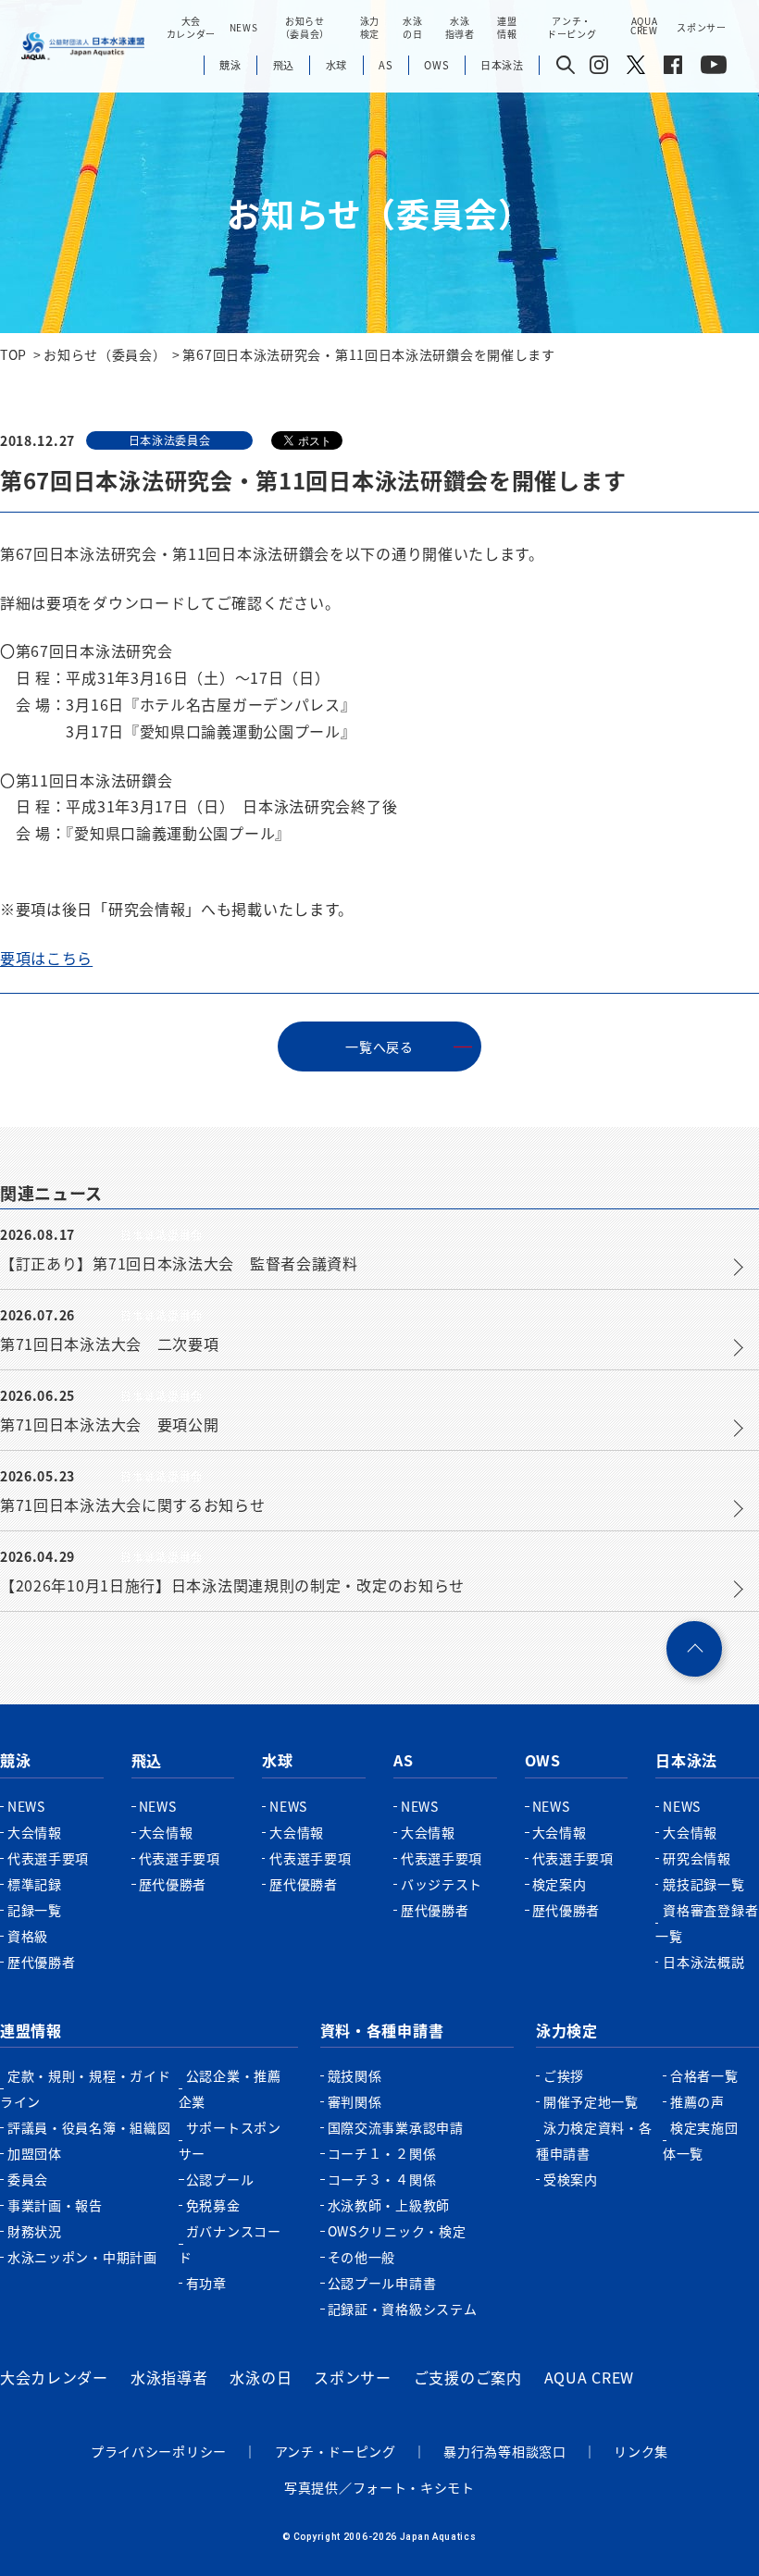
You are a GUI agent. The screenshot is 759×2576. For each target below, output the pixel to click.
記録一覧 (35, 1910)
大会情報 (35, 1832)
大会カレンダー (54, 2377)
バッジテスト (442, 1884)
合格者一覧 (704, 2075)
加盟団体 (35, 2153)
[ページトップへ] (694, 1649)
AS (403, 1760)
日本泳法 (686, 1760)
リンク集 (641, 2451)
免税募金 (213, 2205)
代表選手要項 (48, 1858)
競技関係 (355, 2075)
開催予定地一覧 (591, 2101)
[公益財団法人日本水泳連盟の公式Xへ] (636, 68)
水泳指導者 (169, 2377)
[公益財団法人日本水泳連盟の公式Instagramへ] (599, 68)
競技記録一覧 (703, 1884)
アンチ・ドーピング (336, 2451)
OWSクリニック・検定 (397, 2231)
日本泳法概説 (703, 1962)
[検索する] (566, 66)
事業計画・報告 (55, 2205)
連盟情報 (31, 2030)
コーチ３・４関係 (382, 2179)
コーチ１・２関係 (382, 2153)
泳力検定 (567, 2030)
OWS (543, 1760)
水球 (277, 1760)
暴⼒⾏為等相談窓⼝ (504, 2451)
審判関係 (355, 2101)
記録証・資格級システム (403, 2309)
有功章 (206, 2283)
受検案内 (571, 2179)
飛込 (147, 1760)
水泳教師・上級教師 (389, 2205)
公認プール (220, 2179)
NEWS (244, 27)
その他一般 (362, 2257)
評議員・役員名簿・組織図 (89, 2127)
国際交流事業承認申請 (396, 2127)
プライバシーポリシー (159, 2451)
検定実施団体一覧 (701, 2140)
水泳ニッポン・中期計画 (82, 2257)
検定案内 (560, 1884)
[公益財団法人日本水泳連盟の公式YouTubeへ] (714, 68)
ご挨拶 (564, 2075)
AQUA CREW (589, 2377)
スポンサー (702, 27)
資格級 (28, 1936)
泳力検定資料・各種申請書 (594, 2140)
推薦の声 (697, 2101)
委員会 (28, 2179)
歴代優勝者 (42, 1962)
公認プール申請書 (382, 2283)
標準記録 (35, 1884)
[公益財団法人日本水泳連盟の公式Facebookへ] (673, 68)
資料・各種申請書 (382, 2030)
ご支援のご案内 (468, 2377)
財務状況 (35, 2231)
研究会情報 (697, 1858)
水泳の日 (261, 2377)
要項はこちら (46, 958)
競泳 (15, 1760)
